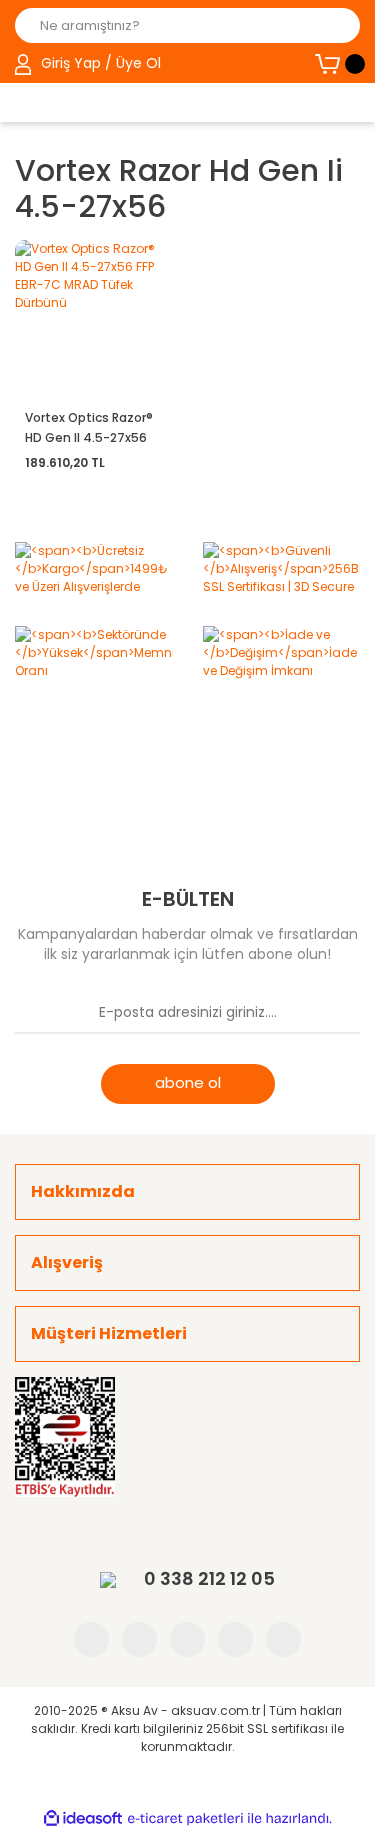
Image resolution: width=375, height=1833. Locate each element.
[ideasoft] (83, 1818)
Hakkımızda (83, 1191)
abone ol (188, 1082)
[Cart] (337, 64)
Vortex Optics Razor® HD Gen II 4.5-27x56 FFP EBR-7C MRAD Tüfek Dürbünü (89, 428)
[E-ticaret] (185, 1818)
